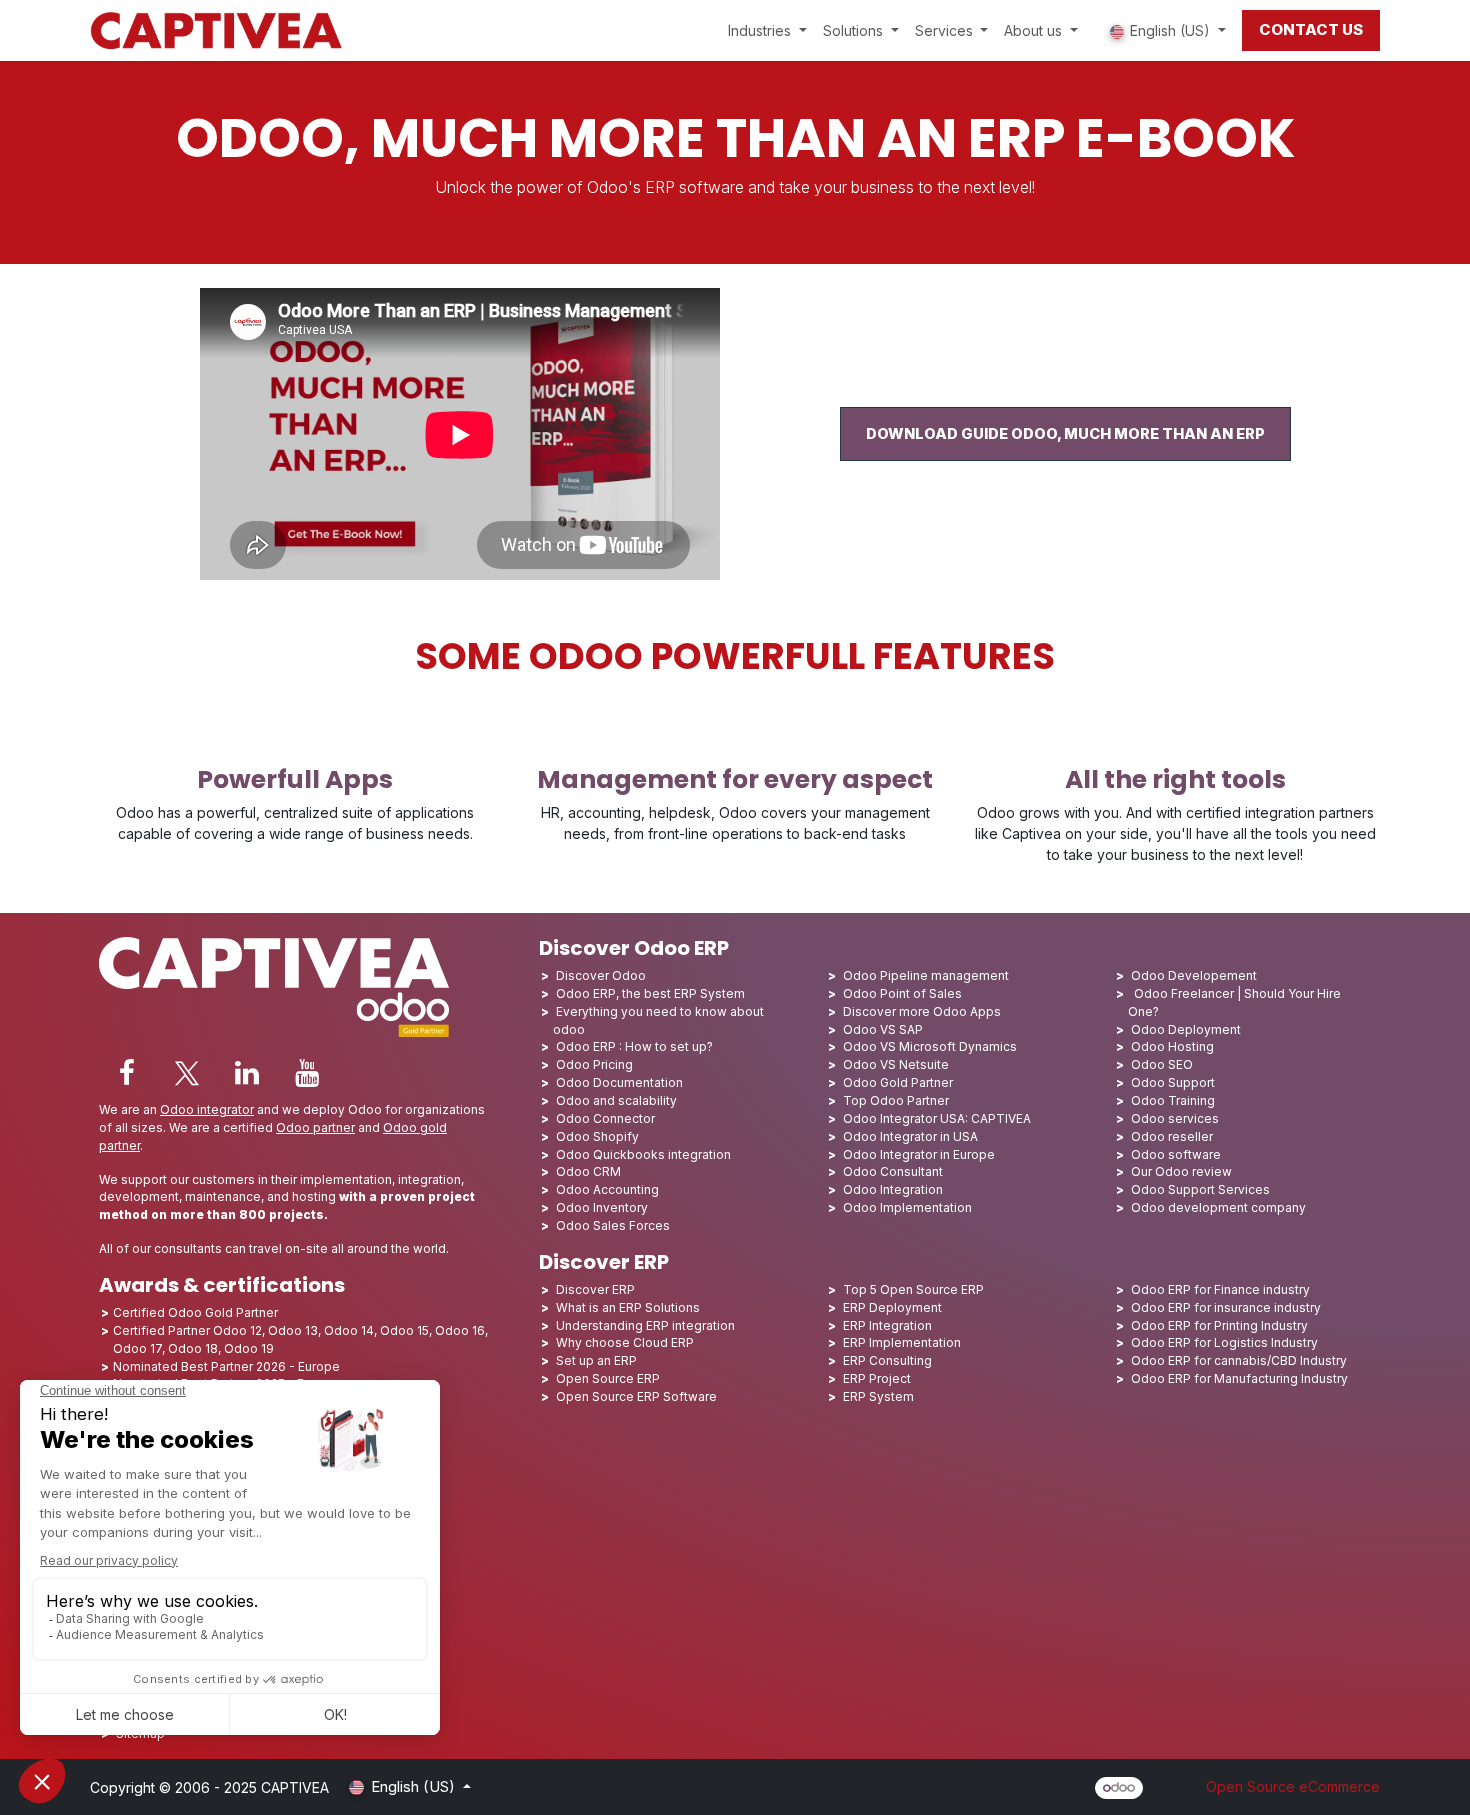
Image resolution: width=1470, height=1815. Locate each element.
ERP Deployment (892, 1307)
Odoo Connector (605, 1118)
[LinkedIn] (247, 1073)
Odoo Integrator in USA (910, 1136)
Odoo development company (1218, 1207)
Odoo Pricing (594, 1064)
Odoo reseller (1172, 1136)
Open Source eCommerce (1293, 1786)
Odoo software (1176, 1154)
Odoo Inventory (602, 1207)
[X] (187, 1073)
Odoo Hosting (1172, 1046)
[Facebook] (127, 1073)
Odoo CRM (588, 1171)
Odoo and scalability (616, 1100)
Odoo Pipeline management (926, 975)
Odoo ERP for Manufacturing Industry (1239, 1378)
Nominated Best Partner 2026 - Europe (226, 1366)
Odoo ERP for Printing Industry (1219, 1325)
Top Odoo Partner (896, 1100)
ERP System (878, 1396)
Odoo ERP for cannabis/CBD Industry (1239, 1360)
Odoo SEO (1162, 1064)
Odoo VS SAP (883, 1029)
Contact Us (1311, 29)
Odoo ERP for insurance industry (1226, 1307)
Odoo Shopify (597, 1136)
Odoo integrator (207, 1109)
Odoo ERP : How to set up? (634, 1046)
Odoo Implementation (907, 1207)
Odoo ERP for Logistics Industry (1224, 1342)
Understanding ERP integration (645, 1325)
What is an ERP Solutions (628, 1307)
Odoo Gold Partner (898, 1082)
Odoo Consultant (893, 1171)
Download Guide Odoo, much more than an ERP (1065, 434)
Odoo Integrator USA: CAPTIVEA (937, 1118)
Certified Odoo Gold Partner (195, 1312)
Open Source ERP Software (636, 1396)
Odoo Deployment (1186, 1029)
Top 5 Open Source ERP (913, 1289)
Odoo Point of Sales (902, 993)
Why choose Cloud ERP (625, 1342)
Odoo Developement (1194, 975)
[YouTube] (307, 1073)
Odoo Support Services (1200, 1189)
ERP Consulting (887, 1360)
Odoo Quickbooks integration (643, 1154)
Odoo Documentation (619, 1082)
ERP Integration (887, 1325)
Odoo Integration (893, 1189)
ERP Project (877, 1378)
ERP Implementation (902, 1342)
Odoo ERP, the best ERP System (650, 993)
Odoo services (1175, 1118)
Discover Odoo (601, 975)
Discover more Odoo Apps (922, 1011)
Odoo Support (1173, 1082)
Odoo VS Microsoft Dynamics (930, 1046)
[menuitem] (767, 30)
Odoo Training (1173, 1100)
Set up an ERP (596, 1360)
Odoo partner (315, 1127)
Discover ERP (595, 1289)
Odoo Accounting (607, 1189)
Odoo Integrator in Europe (919, 1154)
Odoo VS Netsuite (896, 1064)
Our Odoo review (1181, 1171)
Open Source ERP (608, 1378)
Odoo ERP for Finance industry (1220, 1289)
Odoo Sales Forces (613, 1225)
